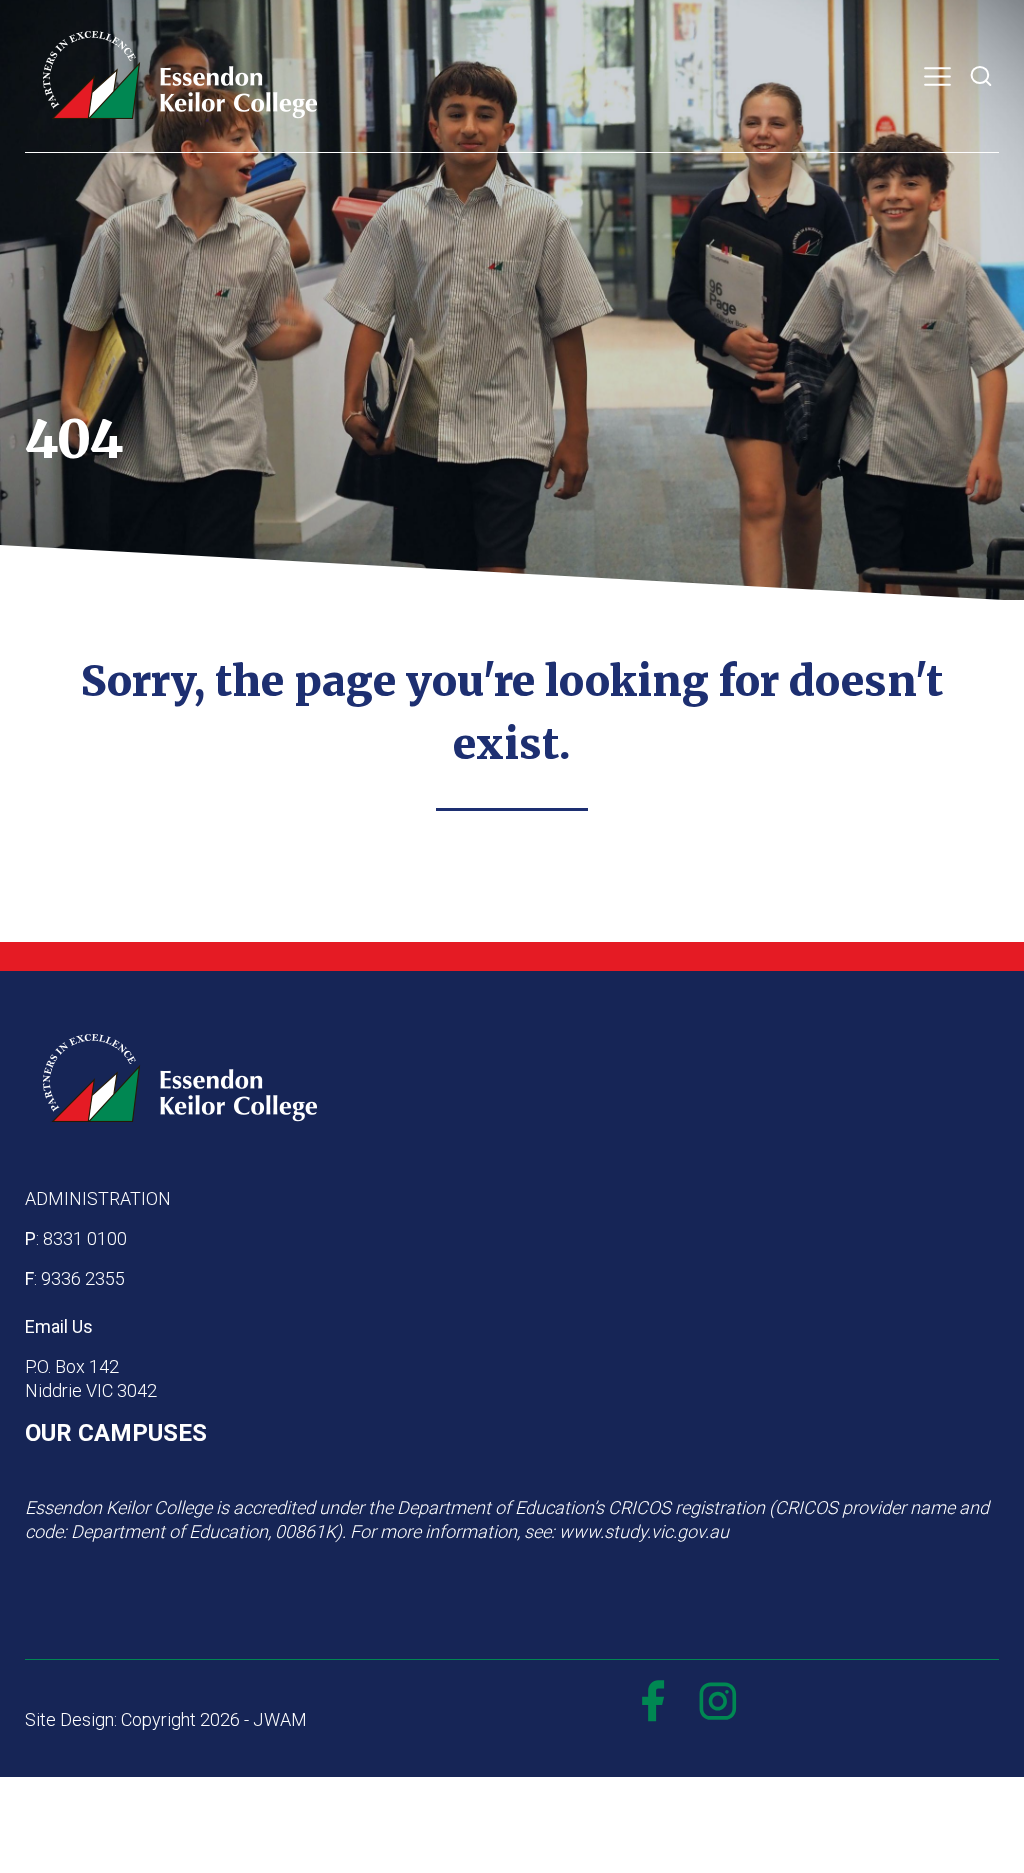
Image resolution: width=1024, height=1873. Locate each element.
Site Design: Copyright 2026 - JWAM (166, 1719)
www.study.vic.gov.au (644, 1531)
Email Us (59, 1326)
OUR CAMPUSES (116, 1433)
